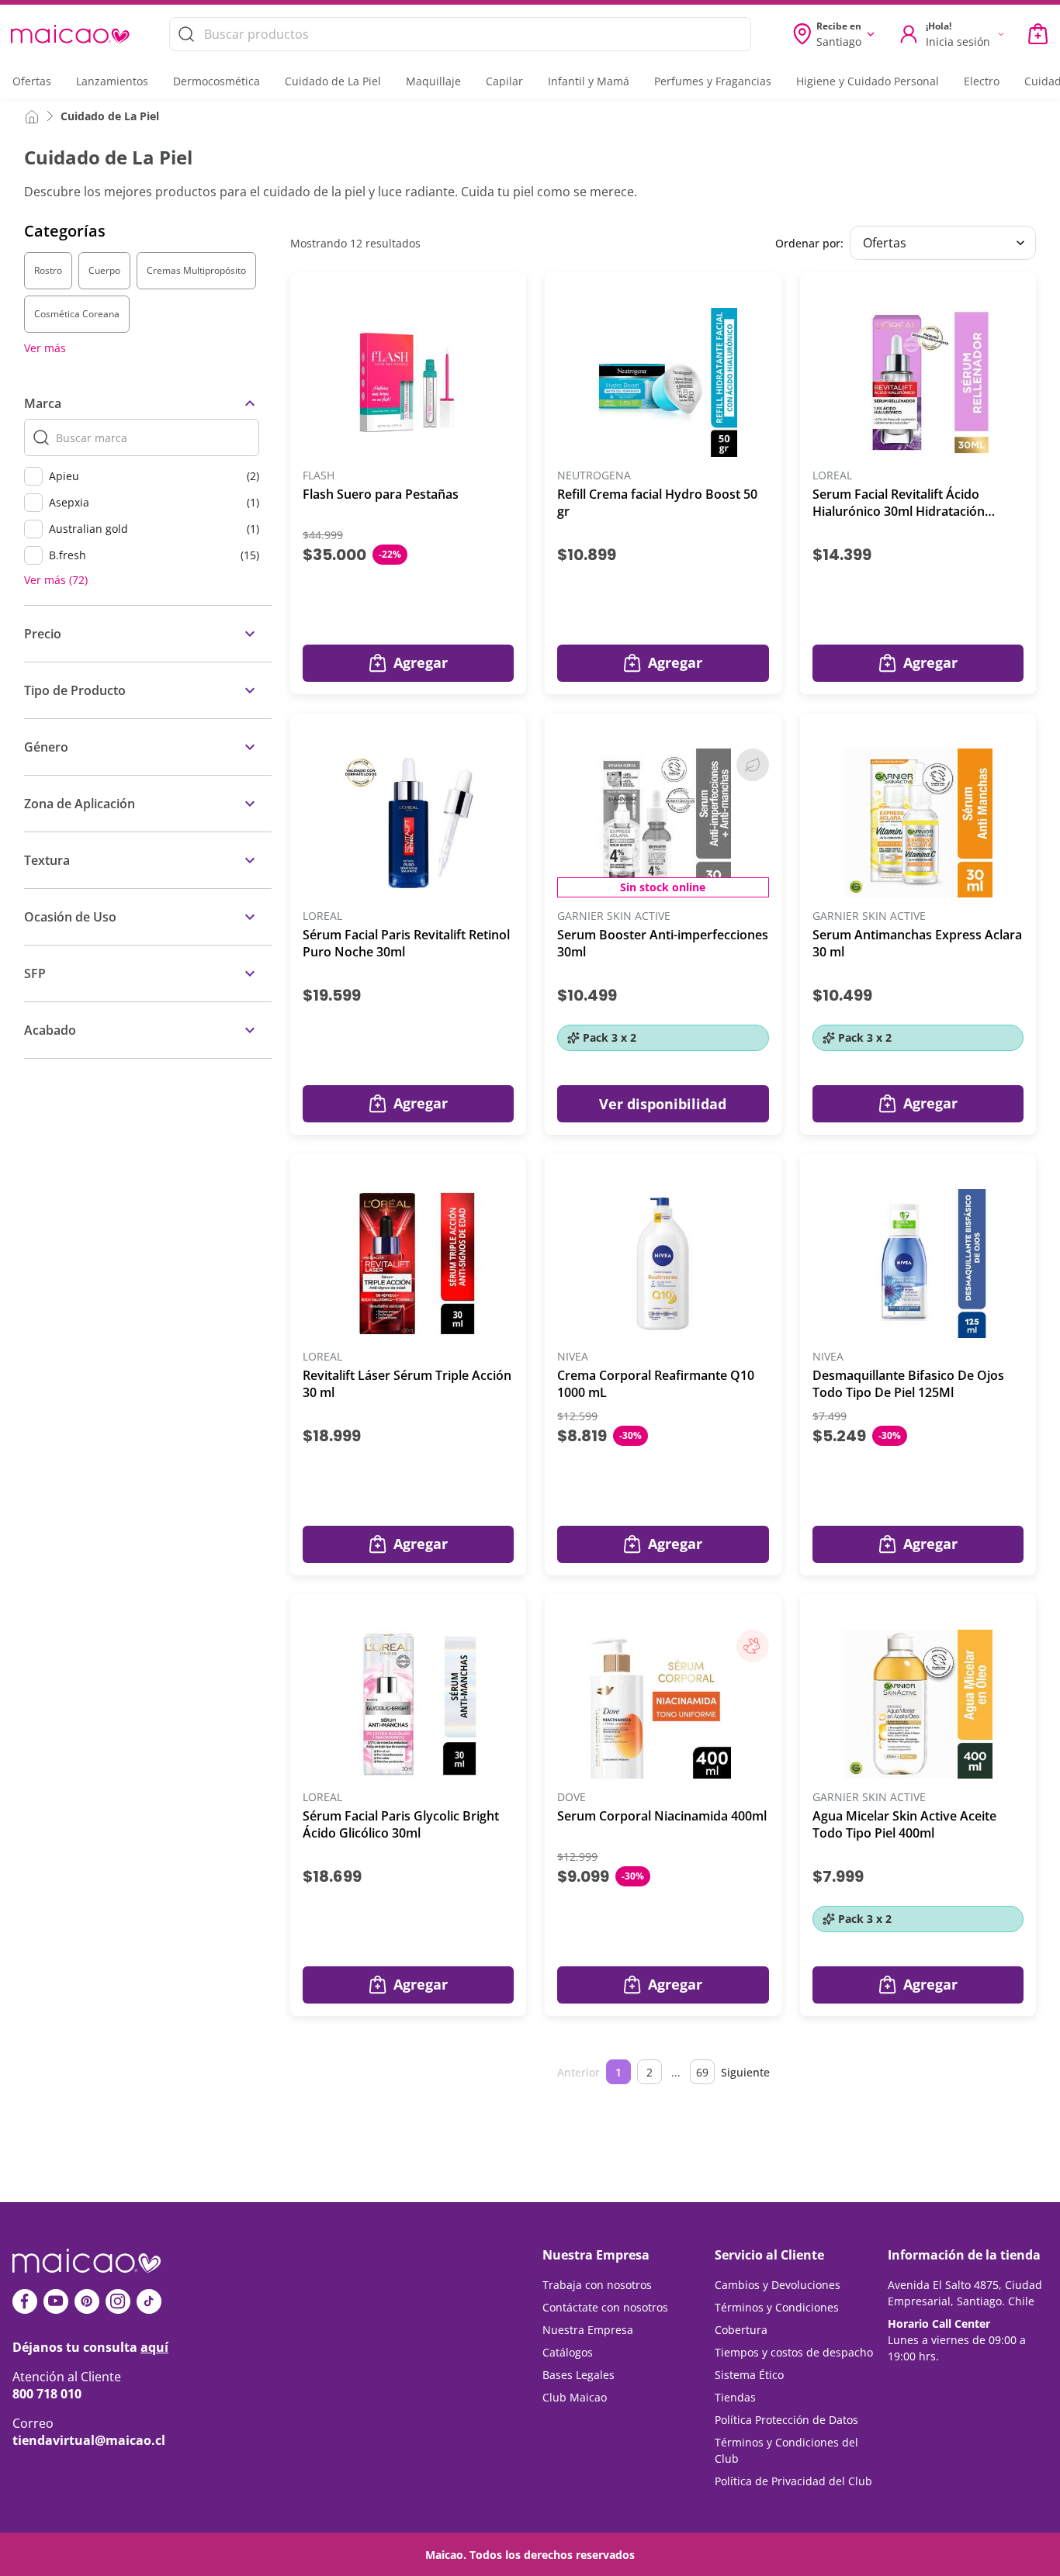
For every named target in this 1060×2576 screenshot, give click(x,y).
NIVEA (573, 1357)
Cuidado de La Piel (333, 81)
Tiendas (735, 2397)
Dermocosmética (217, 81)
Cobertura (741, 2330)
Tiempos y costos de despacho (794, 2352)
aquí (154, 2347)
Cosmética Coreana (77, 314)
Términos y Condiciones (777, 2307)
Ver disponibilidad (663, 1104)
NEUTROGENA (594, 476)
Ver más (45, 348)
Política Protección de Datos (786, 2420)
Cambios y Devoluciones (778, 2285)
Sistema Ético (749, 2375)
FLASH (319, 476)
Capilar (504, 81)
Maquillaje (433, 81)
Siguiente (745, 2072)
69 (702, 2072)
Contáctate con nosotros (605, 2307)
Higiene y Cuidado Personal (868, 81)
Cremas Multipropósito (196, 270)
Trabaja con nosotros (597, 2285)
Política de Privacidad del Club (793, 2481)
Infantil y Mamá (589, 81)
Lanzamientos (112, 81)
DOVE (572, 1798)
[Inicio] (32, 116)
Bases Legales (578, 2375)
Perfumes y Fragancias (713, 81)
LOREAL (832, 476)
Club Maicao (575, 2397)
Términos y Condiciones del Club (786, 2450)
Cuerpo (104, 270)
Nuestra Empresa (588, 2330)
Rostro (48, 270)
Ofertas (32, 81)
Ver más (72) (56, 580)
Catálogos (568, 2352)
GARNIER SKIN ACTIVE (614, 916)
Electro (982, 81)
